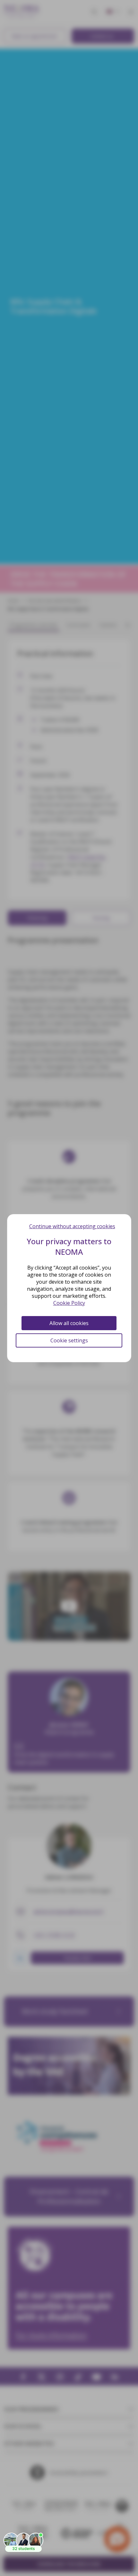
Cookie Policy (69, 1303)
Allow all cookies (69, 1323)
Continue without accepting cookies (72, 1226)
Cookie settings (69, 1340)
